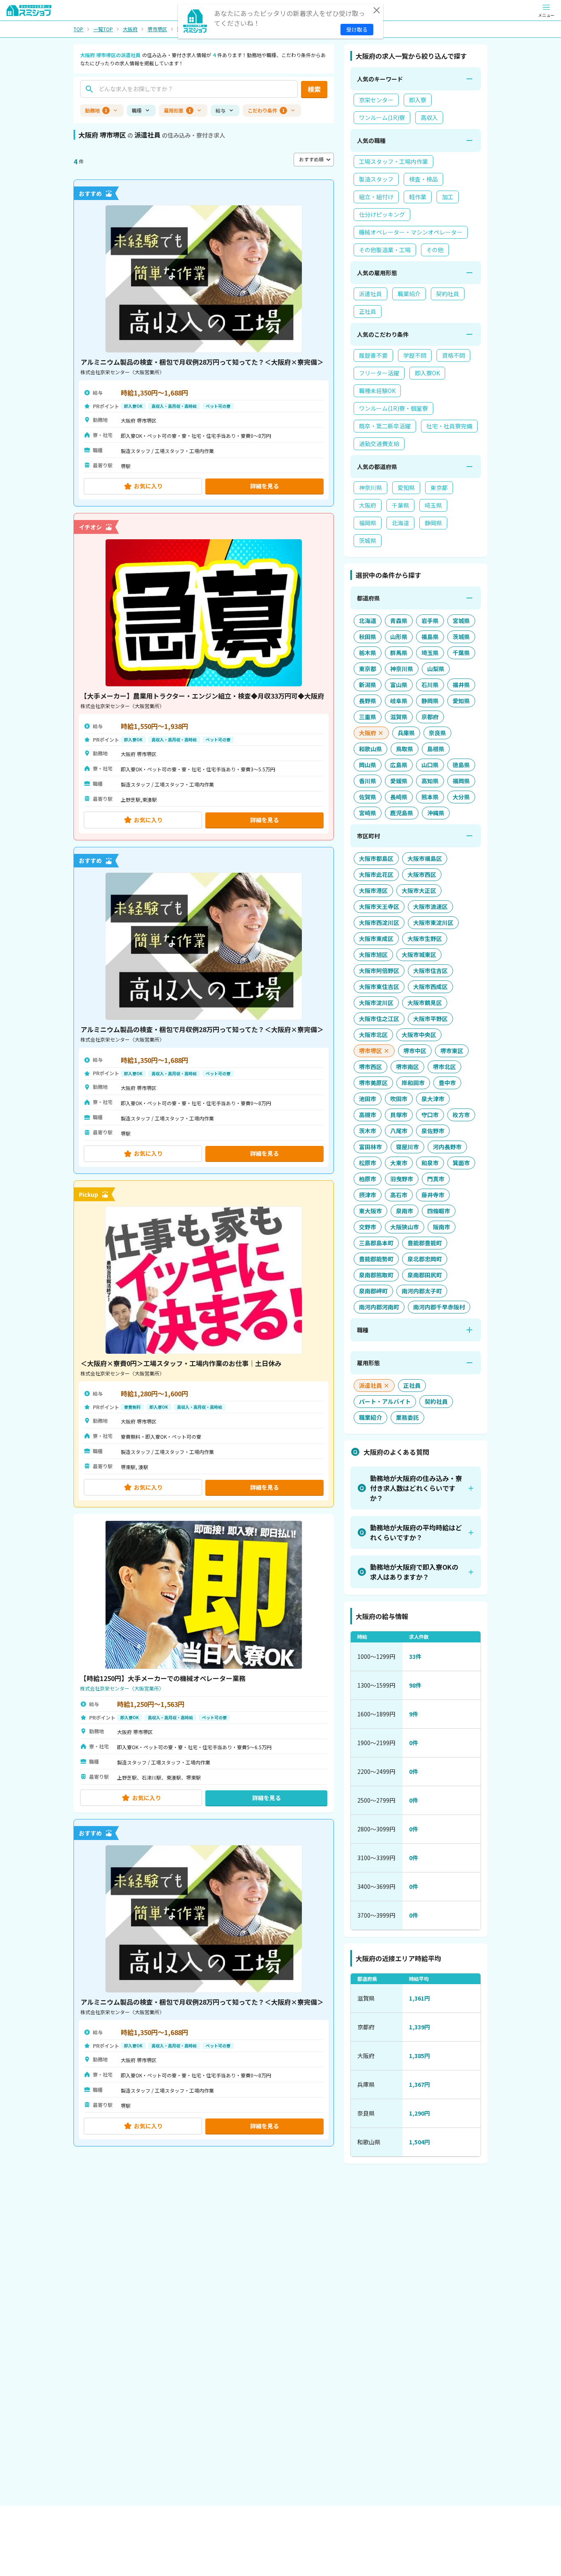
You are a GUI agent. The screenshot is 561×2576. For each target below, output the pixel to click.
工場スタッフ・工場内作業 (393, 161)
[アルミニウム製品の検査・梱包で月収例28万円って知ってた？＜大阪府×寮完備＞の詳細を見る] (204, 343)
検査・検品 (423, 179)
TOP (78, 29)
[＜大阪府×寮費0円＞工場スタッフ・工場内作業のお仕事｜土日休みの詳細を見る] (204, 1344)
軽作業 (418, 197)
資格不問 (453, 355)
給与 (221, 110)
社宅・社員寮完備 (449, 426)
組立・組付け (376, 197)
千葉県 (400, 505)
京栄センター (376, 100)
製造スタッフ (376, 179)
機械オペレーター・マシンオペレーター (411, 232)
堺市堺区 (157, 29)
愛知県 (406, 488)
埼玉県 (433, 505)
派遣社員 (370, 294)
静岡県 (433, 523)
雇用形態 (177, 110)
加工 (448, 197)
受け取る (357, 29)
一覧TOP (103, 29)
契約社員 (448, 294)
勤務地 (96, 110)
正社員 (368, 311)
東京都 (439, 488)
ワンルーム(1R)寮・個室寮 (393, 408)
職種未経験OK (377, 391)
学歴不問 (415, 355)
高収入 (429, 117)
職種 (137, 110)
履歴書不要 (373, 355)
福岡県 (368, 523)
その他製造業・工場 (385, 250)
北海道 (400, 523)
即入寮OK (427, 373)
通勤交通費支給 (379, 444)
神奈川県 (370, 488)
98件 (415, 1685)
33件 (415, 1656)
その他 (435, 250)
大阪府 (130, 29)
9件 (414, 1714)
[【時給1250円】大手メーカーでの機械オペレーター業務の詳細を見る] (204, 1663)
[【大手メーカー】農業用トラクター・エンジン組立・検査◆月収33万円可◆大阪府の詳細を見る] (204, 676)
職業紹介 (409, 294)
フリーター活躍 (379, 373)
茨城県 (368, 540)
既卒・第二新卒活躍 (385, 426)
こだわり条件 (266, 110)
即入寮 (418, 100)
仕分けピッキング (382, 214)
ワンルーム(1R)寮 (382, 117)
